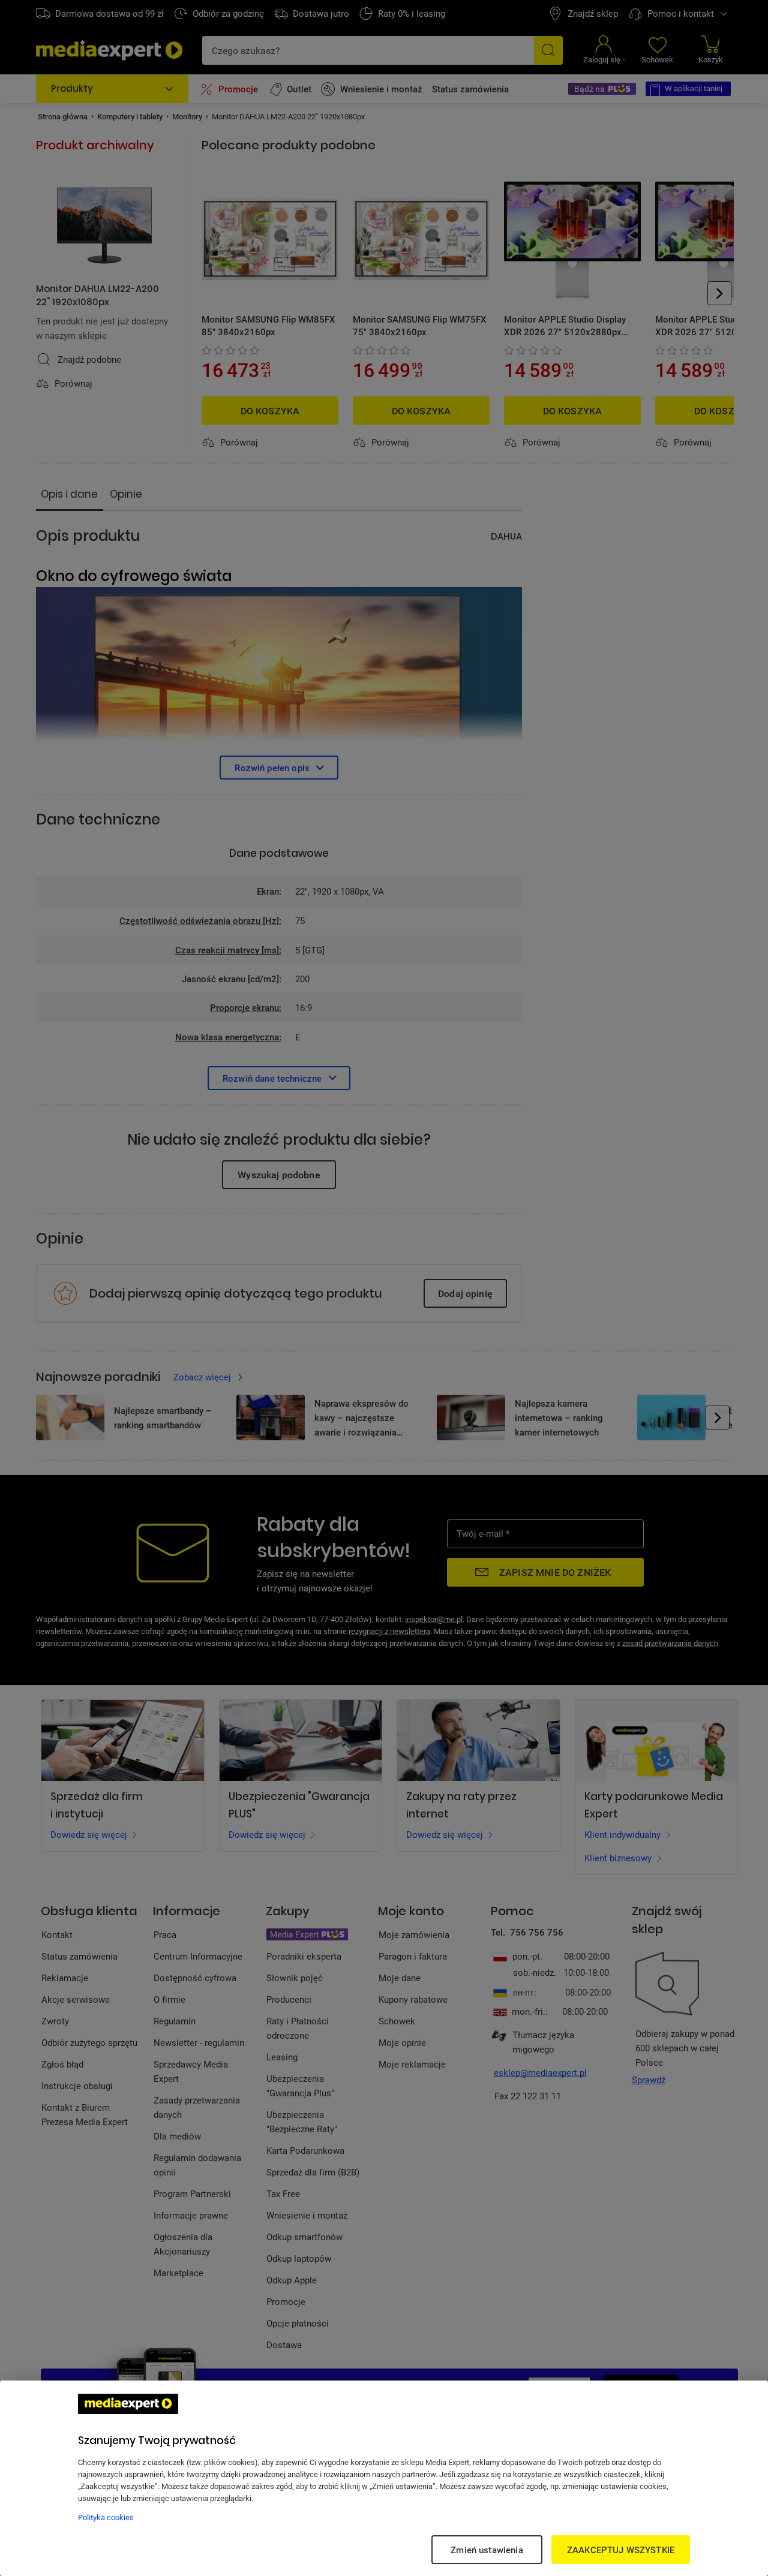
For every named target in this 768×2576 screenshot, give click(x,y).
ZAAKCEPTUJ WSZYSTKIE (621, 2550)
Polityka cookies (106, 2517)
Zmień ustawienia (487, 2550)
